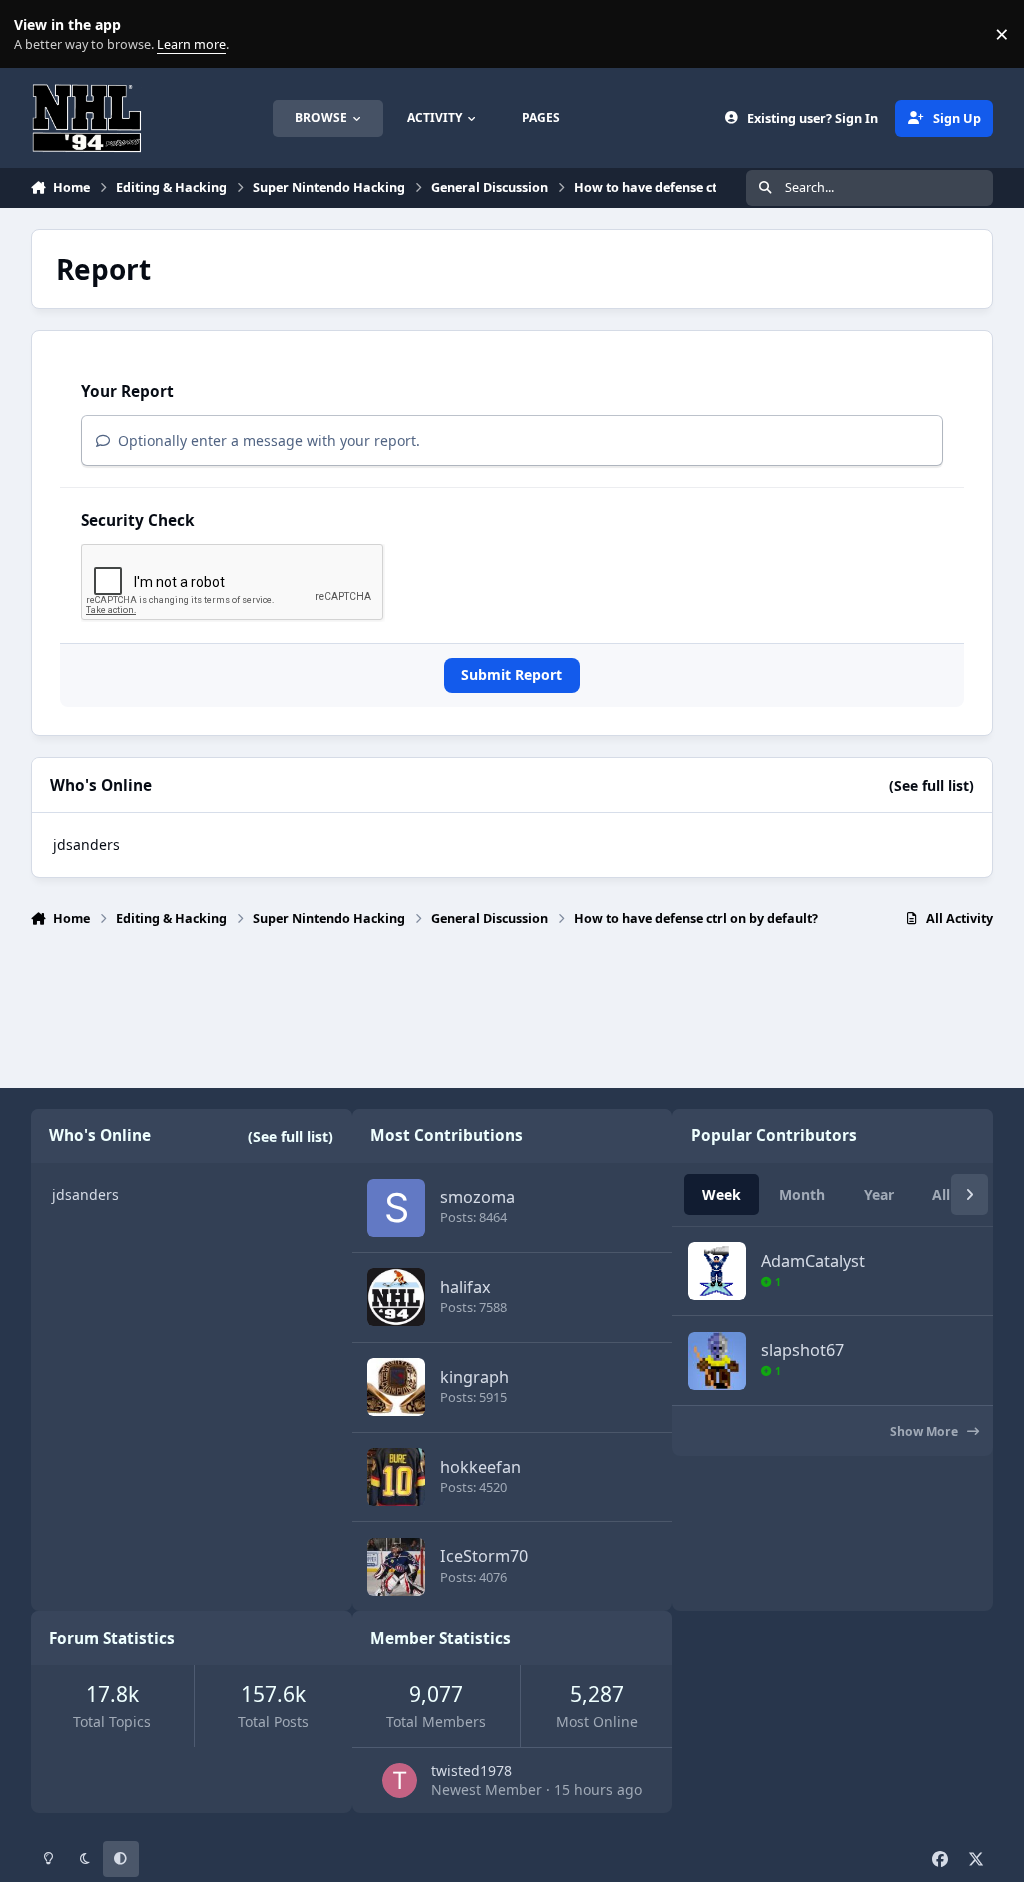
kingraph (474, 1377)
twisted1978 (471, 1770)
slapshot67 (802, 1350)
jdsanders (86, 844)
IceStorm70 (484, 1556)
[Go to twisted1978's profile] (399, 1780)
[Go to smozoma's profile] (396, 1208)
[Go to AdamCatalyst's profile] (717, 1271)
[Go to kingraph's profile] (396, 1387)
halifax (465, 1287)
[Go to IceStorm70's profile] (396, 1567)
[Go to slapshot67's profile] (717, 1361)
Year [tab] (879, 1194)
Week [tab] (721, 1194)
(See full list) (931, 785)
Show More (925, 1431)
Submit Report (511, 674)
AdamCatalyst (813, 1261)
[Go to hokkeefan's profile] (396, 1477)
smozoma (477, 1197)
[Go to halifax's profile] (396, 1297)
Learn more (38, 34)
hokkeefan (480, 1467)
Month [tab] (802, 1194)
